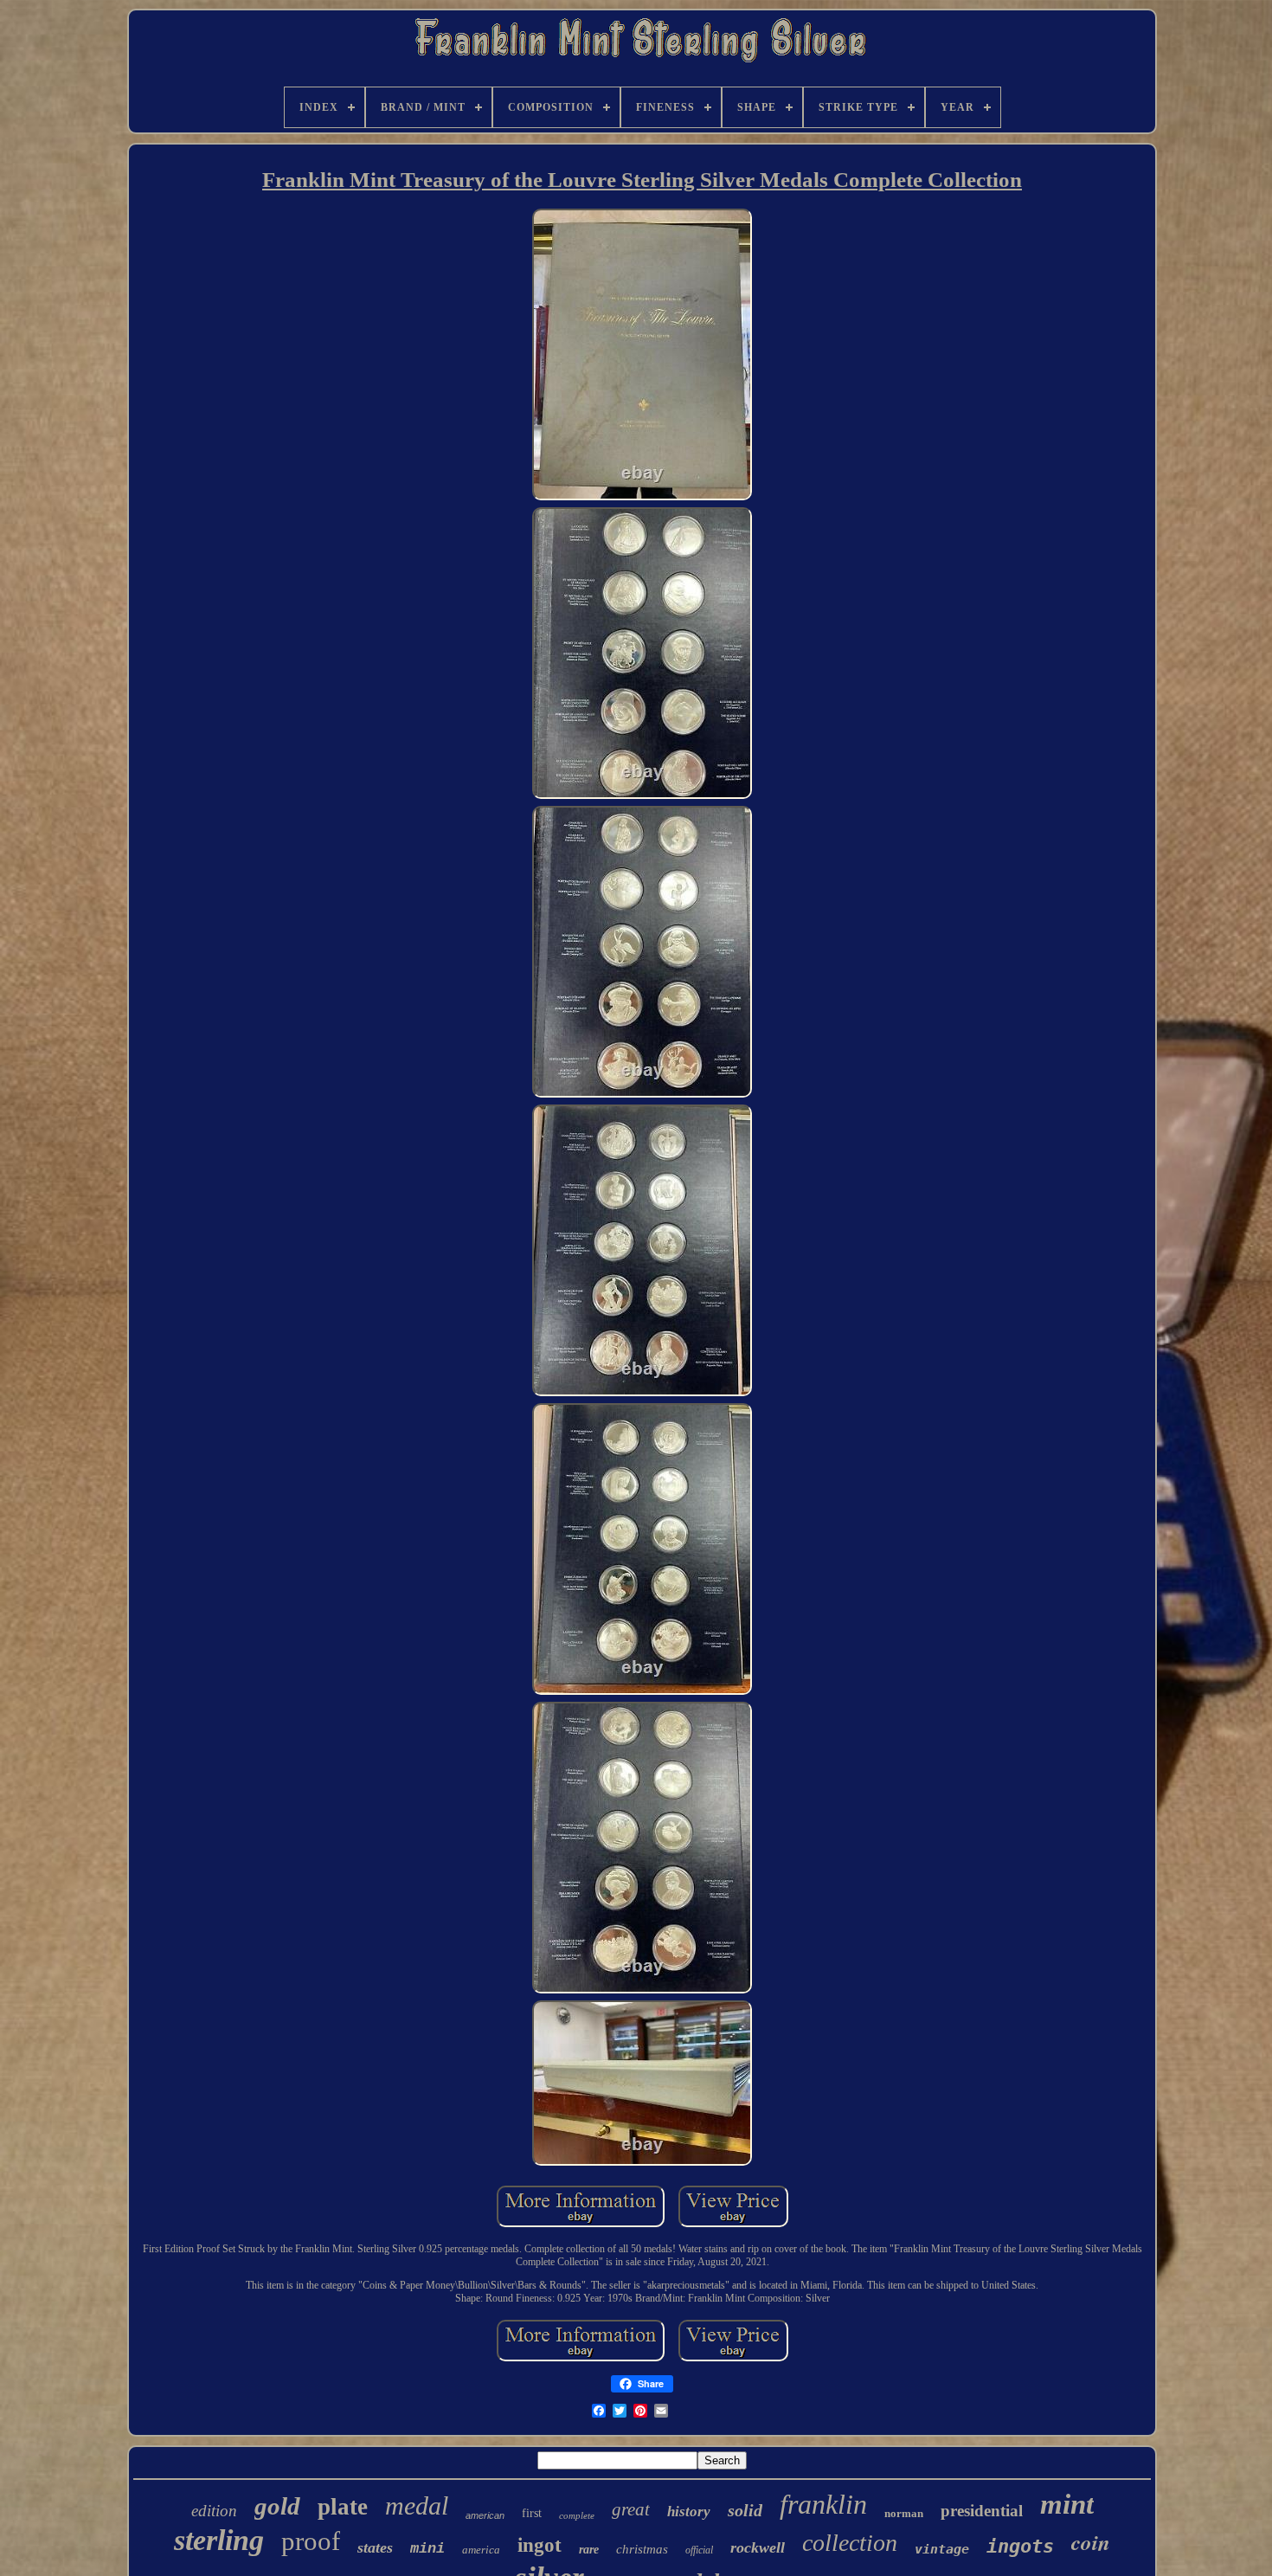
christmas (642, 2549)
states (375, 2547)
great (631, 2509)
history (689, 2512)
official (699, 2550)
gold (277, 2506)
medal (417, 2505)
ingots (1020, 2546)
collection (850, 2543)
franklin (823, 2504)
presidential (982, 2511)
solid (745, 2510)
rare (589, 2550)
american (485, 2515)
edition (214, 2511)
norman (904, 2513)
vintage (942, 2549)
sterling (219, 2540)
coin (1091, 2542)
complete (577, 2515)
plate (343, 2507)
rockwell (758, 2547)
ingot (540, 2545)
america (481, 2550)
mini (427, 2549)
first (532, 2513)
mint (1067, 2504)
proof (311, 2541)
